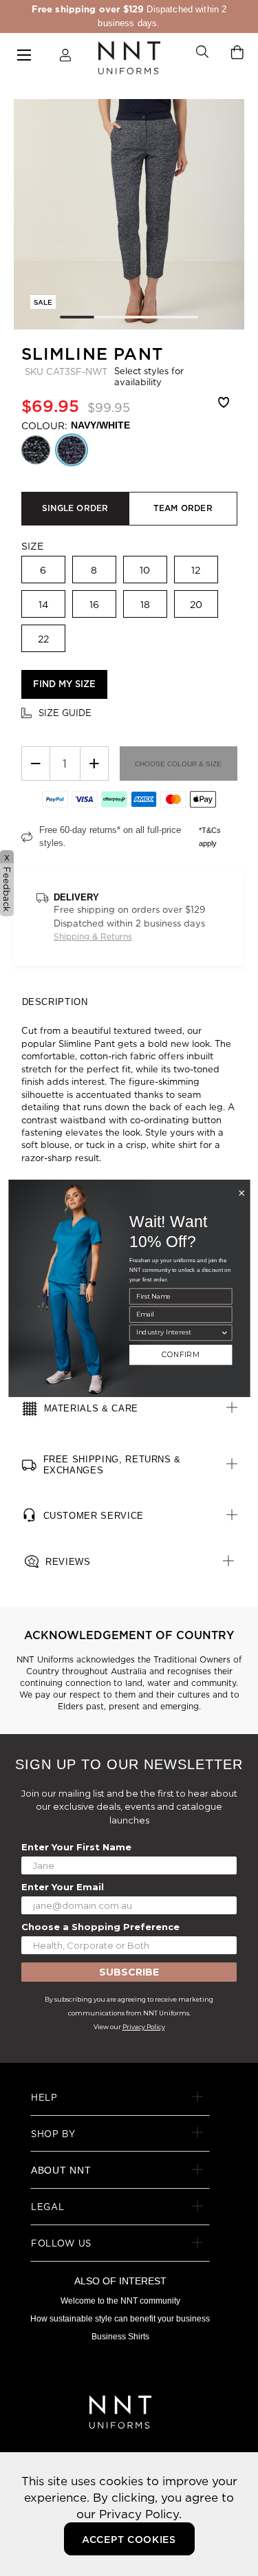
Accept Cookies (129, 2540)
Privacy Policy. (140, 2514)
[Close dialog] (241, 1193)
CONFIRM (181, 1355)
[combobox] (178, 1332)
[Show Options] (224, 1332)
